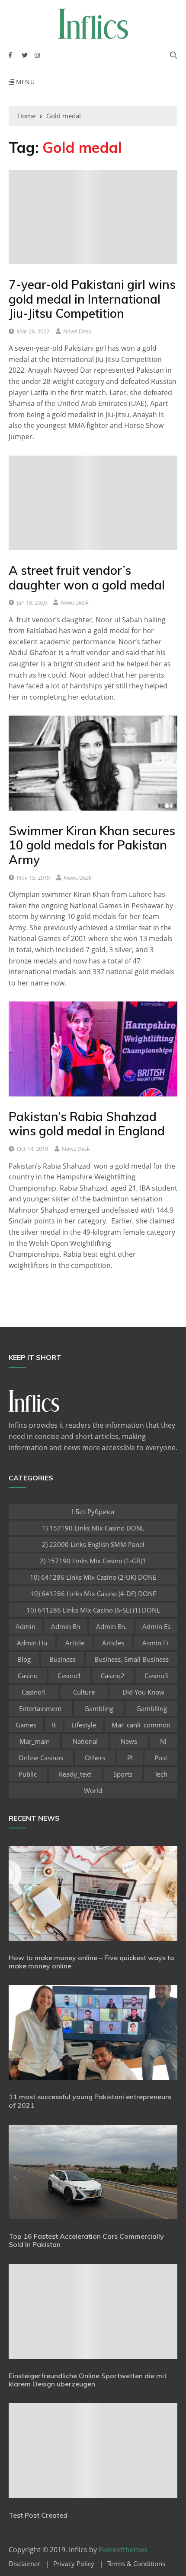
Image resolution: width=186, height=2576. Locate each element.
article (75, 1643)
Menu (24, 82)
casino (28, 1676)
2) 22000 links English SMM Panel (93, 1544)
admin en (66, 1626)
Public (28, 1774)
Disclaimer (24, 2564)
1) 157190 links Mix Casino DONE (93, 1528)
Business (63, 1659)
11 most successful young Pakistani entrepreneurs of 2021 (90, 2101)
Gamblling (152, 1708)
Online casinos (41, 1758)
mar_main (35, 1741)
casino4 (34, 1692)
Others (95, 1758)
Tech (161, 1774)
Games (26, 1725)
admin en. (111, 1626)
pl (130, 1758)
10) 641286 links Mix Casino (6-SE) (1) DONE (93, 1610)
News (129, 1741)
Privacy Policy (74, 2564)
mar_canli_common (141, 1725)
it (54, 1725)
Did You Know (143, 1692)
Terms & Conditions (136, 2564)
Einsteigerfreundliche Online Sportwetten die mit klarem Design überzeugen (88, 2380)
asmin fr (156, 1643)
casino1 (69, 1676)
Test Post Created (38, 2515)
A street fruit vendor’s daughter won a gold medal (87, 578)
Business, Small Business (131, 1659)
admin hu (32, 1643)
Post (161, 1758)
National (85, 1741)
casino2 (113, 1676)
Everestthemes (123, 2550)
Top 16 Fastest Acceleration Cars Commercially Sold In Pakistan (86, 2240)
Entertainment (40, 1708)
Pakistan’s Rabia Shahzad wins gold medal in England (87, 1124)
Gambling (99, 1708)
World (93, 1790)
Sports (123, 1774)
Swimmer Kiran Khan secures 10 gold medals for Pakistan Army (92, 845)
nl (163, 1741)
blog (24, 1659)
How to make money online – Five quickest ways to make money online (91, 1962)
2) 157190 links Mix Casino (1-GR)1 (93, 1561)
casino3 (156, 1676)
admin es (156, 1626)
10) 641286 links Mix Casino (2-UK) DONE (93, 1577)
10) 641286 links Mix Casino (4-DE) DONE (93, 1594)
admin (26, 1626)
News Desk (77, 331)
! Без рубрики (93, 1511)
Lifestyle (84, 1725)
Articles (113, 1643)
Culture (84, 1692)
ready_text (75, 1774)
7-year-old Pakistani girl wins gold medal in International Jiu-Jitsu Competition (92, 299)
